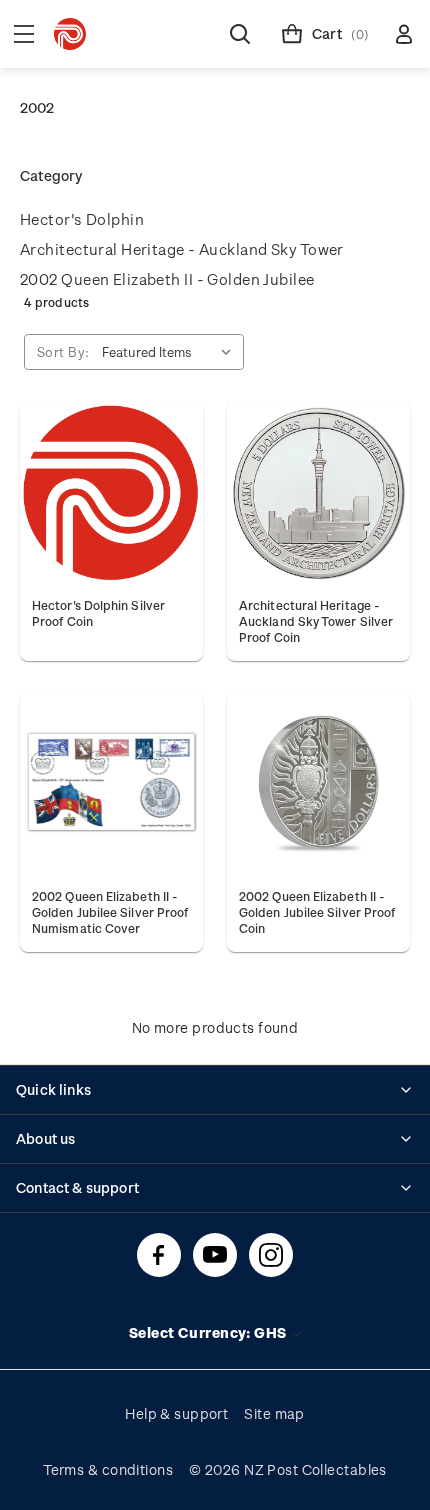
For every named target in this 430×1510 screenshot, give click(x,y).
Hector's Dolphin (82, 219)
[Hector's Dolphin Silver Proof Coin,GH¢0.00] (111, 493)
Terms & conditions (108, 1469)
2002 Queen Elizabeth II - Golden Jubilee (167, 279)
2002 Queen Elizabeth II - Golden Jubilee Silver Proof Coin (317, 912)
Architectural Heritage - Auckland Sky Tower (182, 249)
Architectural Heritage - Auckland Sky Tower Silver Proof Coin (316, 621)
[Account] (404, 34)
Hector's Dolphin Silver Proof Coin (98, 613)
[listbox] (171, 352)
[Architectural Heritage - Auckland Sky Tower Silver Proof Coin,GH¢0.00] (318, 493)
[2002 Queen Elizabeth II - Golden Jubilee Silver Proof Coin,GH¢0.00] (318, 784)
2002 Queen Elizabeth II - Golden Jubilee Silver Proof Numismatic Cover (110, 912)
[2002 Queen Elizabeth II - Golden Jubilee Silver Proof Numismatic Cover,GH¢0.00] (111, 784)
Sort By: (63, 351)
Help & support (176, 1413)
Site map (274, 1413)
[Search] (240, 34)
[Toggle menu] (24, 34)
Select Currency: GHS (209, 1332)
